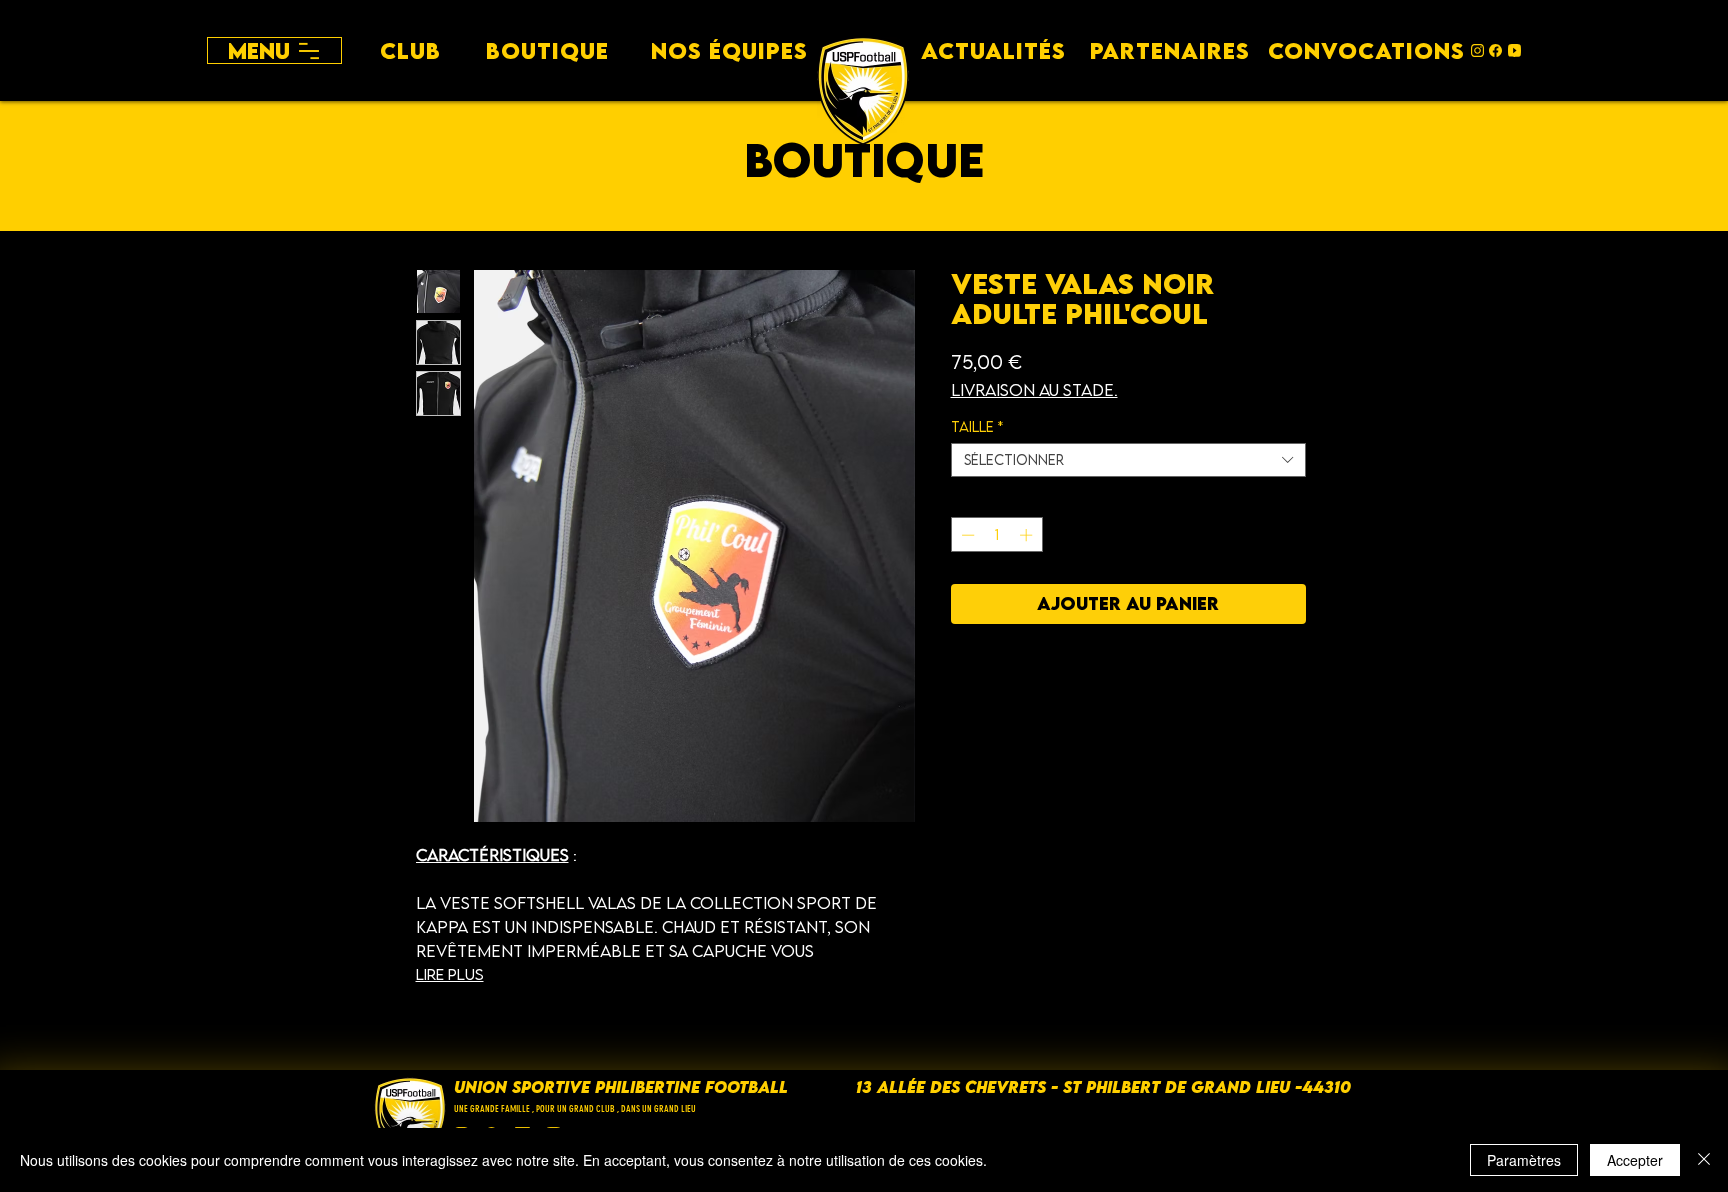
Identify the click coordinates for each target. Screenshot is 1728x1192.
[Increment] (1028, 535)
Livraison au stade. (1034, 390)
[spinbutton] (996, 535)
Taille (977, 427)
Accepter (1635, 1160)
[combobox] (1128, 460)
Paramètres (1524, 1160)
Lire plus (450, 974)
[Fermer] (1704, 1160)
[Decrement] (966, 535)
